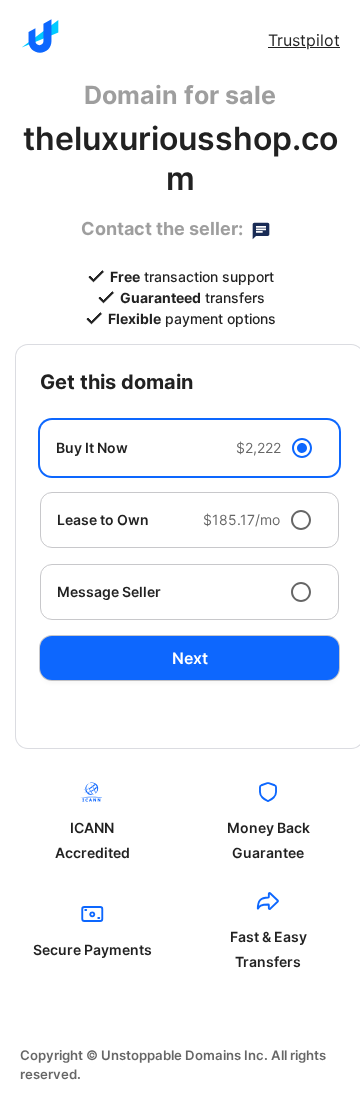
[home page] (40, 36)
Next (190, 658)
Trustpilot (304, 40)
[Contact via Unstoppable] (261, 229)
